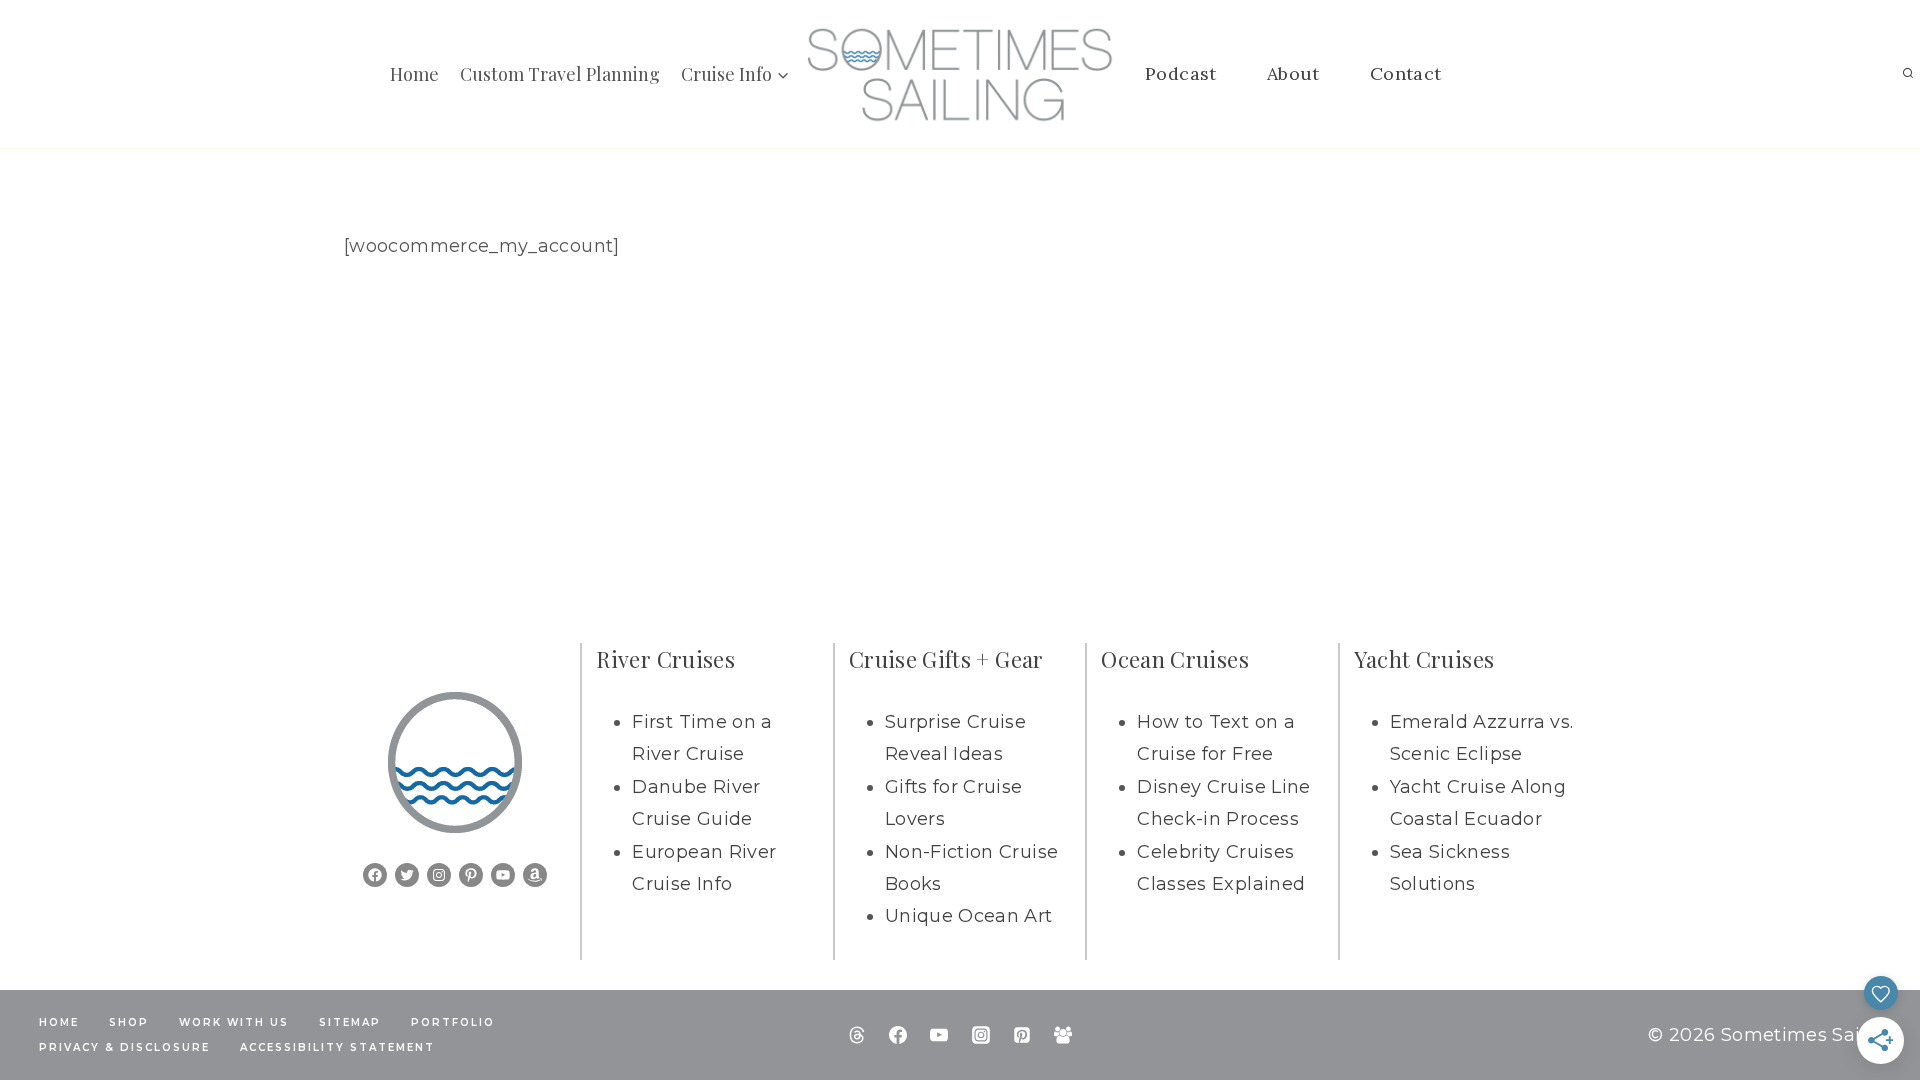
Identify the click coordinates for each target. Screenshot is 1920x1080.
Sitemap (350, 1022)
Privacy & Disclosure (124, 1047)
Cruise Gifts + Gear (946, 659)
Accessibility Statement (337, 1047)
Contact (1406, 73)
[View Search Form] (1908, 74)
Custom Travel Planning (560, 74)
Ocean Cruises (1175, 659)
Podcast (1181, 73)
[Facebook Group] (1063, 1035)
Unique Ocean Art (969, 916)
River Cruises (665, 659)
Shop (129, 1022)
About (1293, 73)
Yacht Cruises (1424, 659)
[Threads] (857, 1035)
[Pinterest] (1022, 1035)
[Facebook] (898, 1035)
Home (414, 74)
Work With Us (234, 1022)
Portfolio (453, 1022)
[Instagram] (981, 1035)
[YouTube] (939, 1035)
